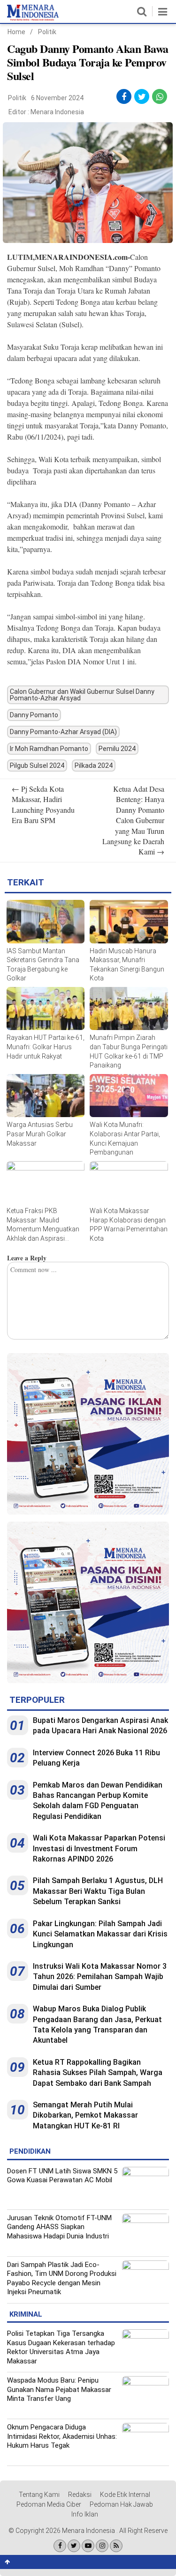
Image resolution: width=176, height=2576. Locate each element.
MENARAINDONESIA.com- (82, 257)
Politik (47, 32)
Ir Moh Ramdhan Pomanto (49, 749)
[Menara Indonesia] (33, 19)
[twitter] (142, 97)
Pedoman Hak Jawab (121, 2504)
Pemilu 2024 (117, 749)
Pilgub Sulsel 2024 (37, 765)
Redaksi (80, 2495)
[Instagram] (102, 2546)
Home (16, 32)
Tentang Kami (39, 2495)
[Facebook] (60, 2546)
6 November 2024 (57, 98)
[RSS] (116, 2546)
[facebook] (124, 97)
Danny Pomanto (34, 715)
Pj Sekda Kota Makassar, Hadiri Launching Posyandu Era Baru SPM (43, 804)
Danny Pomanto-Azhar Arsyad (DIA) (63, 732)
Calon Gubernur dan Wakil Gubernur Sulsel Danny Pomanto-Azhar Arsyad (82, 695)
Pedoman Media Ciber (49, 2504)
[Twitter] (74, 2546)
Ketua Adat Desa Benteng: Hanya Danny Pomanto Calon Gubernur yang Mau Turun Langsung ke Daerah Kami (133, 820)
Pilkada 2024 (94, 765)
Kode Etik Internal (125, 2495)
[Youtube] (88, 2546)
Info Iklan (85, 2514)
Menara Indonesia (57, 112)
